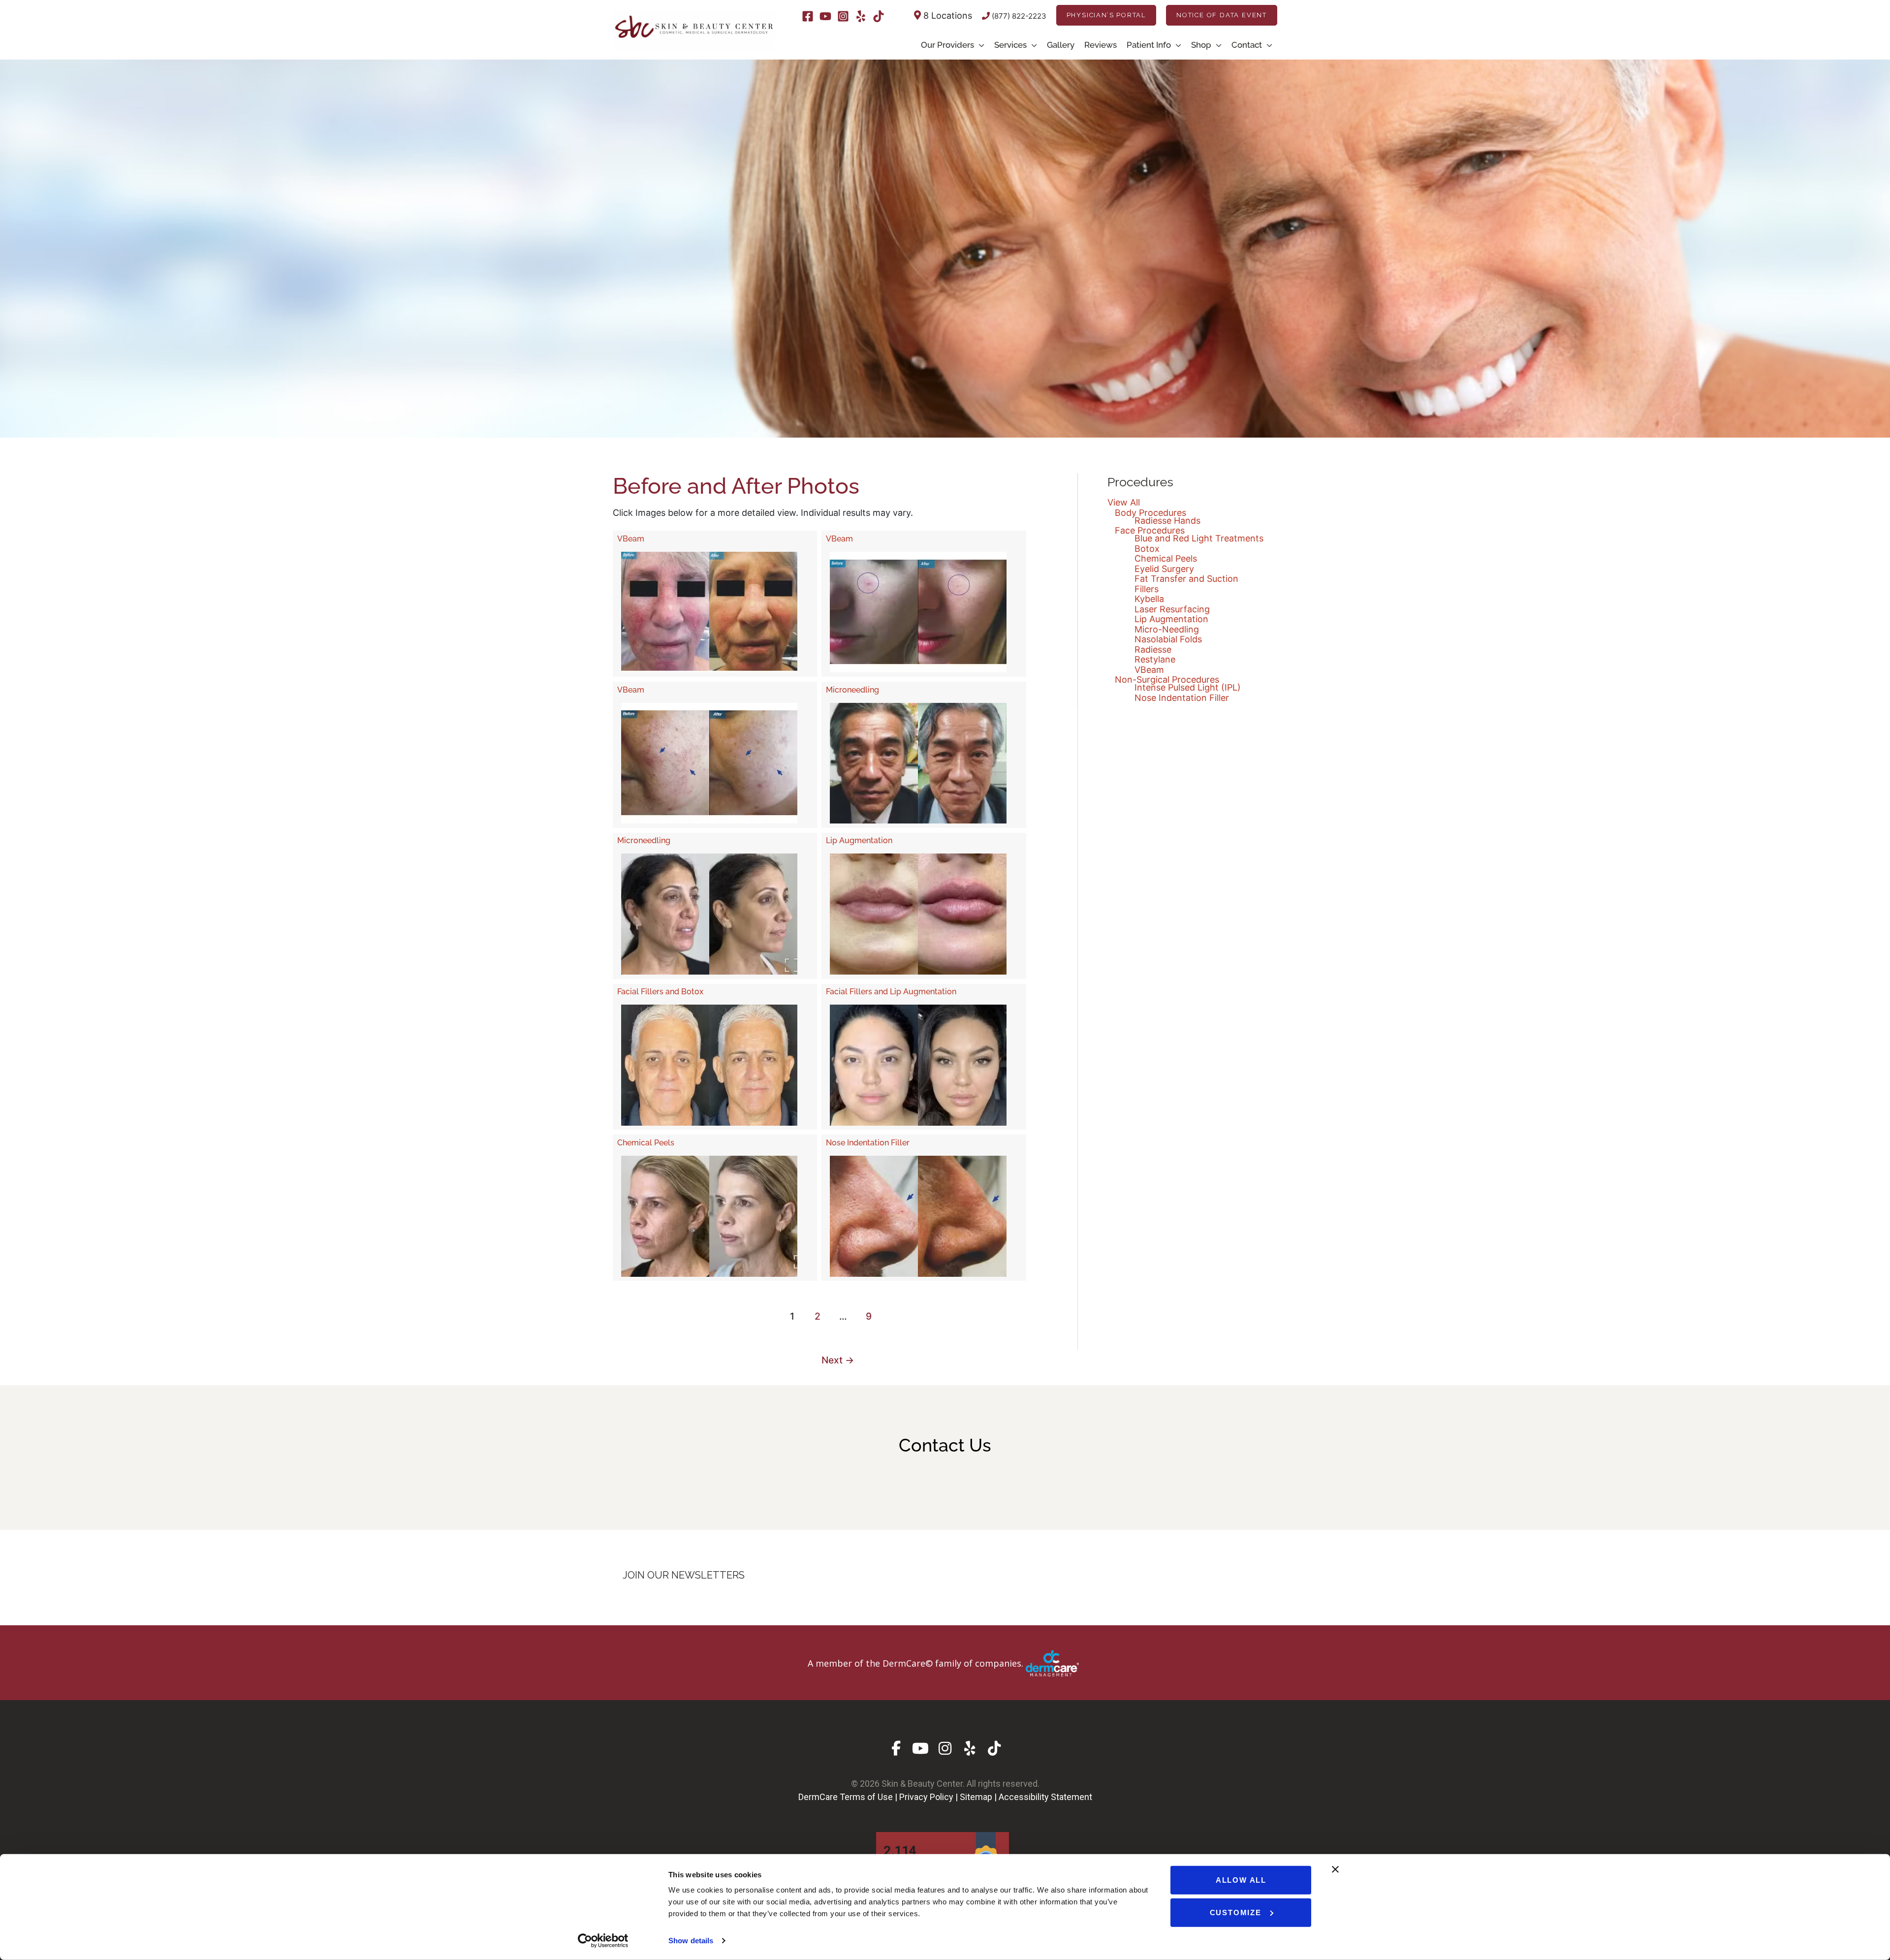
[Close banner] (1335, 1869)
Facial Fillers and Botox (660, 992)
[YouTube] (825, 16)
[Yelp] (861, 16)
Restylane (1155, 659)
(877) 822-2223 (1018, 16)
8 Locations (946, 16)
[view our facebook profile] (896, 1748)
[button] (1106, 15)
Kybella (1149, 599)
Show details (691, 1941)
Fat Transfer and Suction (1186, 579)
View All (1124, 502)
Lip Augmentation (859, 840)
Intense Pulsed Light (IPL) (1188, 687)
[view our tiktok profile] (994, 1748)
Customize (1236, 1912)
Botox (1147, 549)
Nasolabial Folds (1168, 639)
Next (838, 1360)
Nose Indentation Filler (868, 1143)
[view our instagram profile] (945, 1748)
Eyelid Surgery (1164, 569)
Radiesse (1153, 649)
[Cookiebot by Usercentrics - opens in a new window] (603, 1941)
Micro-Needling (1167, 629)
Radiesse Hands (1167, 521)
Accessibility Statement (1045, 1797)
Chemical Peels (646, 1143)
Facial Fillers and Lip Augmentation (891, 992)
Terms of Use (866, 1797)
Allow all (1241, 1880)
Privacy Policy (926, 1797)
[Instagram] (843, 16)
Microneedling (852, 690)
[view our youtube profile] (921, 1748)
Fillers (1147, 589)
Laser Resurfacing (1172, 609)
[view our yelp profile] (970, 1748)
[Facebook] (808, 16)
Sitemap (976, 1797)
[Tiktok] (879, 16)
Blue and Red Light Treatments (1199, 538)
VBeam (631, 539)
